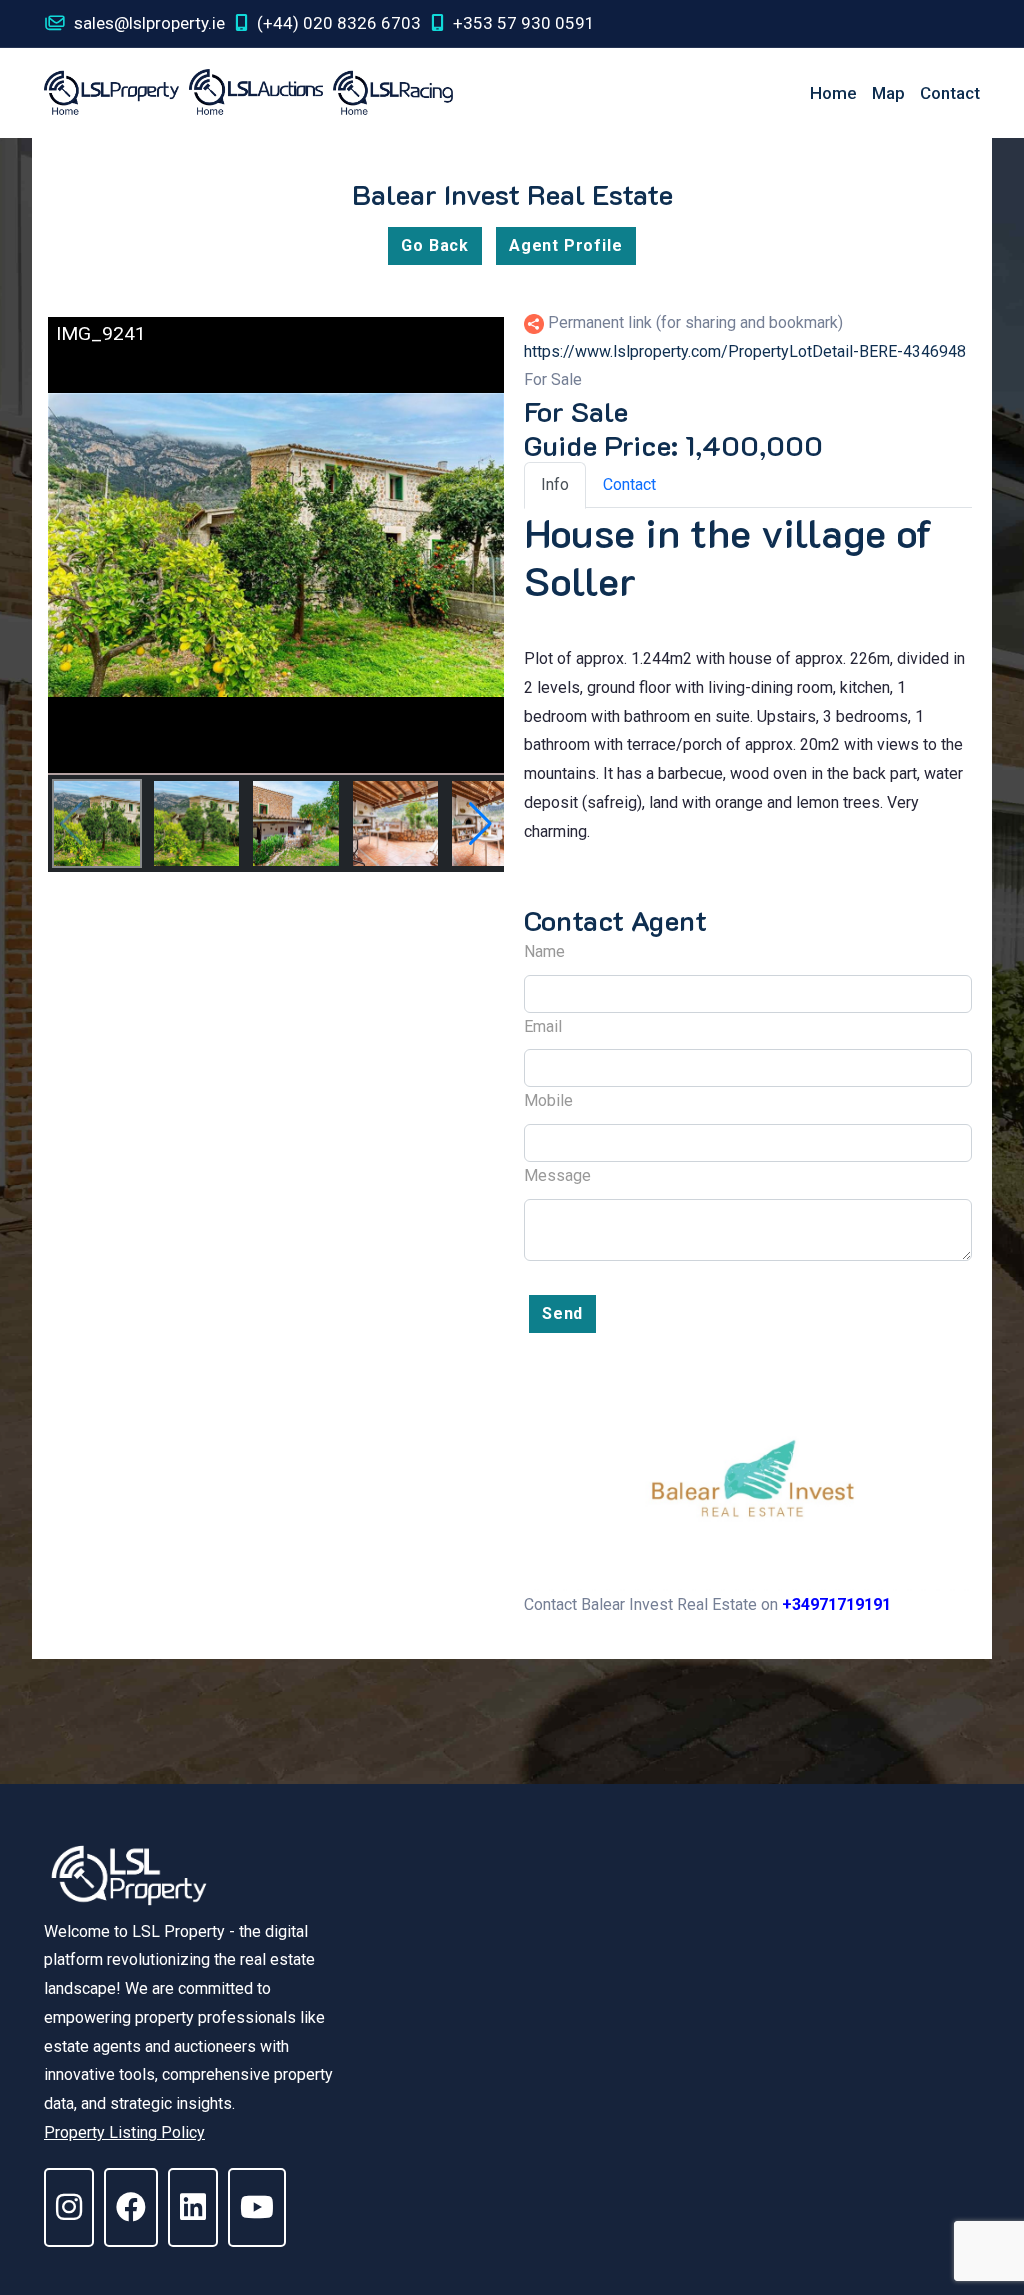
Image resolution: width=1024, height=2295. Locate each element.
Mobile (548, 1100)
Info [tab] (555, 484)
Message (557, 1175)
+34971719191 (836, 1604)
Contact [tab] (629, 484)
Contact (950, 93)
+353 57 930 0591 (522, 23)
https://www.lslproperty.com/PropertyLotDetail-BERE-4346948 (745, 351)
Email (543, 1026)
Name (544, 951)
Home (833, 93)
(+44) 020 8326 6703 (337, 23)
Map (888, 93)
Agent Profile (565, 245)
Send (562, 1313)
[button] (480, 824)
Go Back (435, 245)
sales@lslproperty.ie (147, 23)
